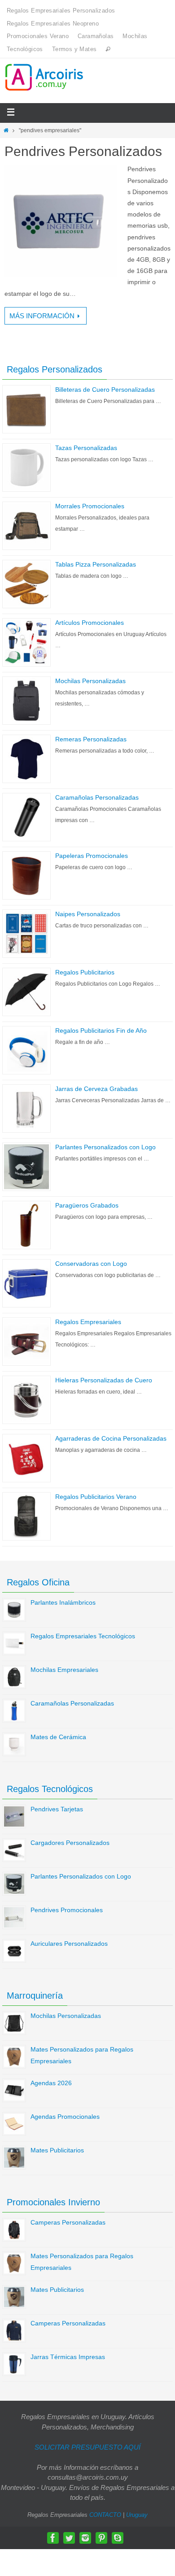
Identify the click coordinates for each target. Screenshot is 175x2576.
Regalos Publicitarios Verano (96, 1497)
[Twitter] (69, 2538)
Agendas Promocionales (65, 2117)
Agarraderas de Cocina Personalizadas (111, 1438)
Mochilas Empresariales (64, 1670)
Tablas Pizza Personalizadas (96, 564)
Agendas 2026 (51, 2083)
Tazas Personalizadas (86, 448)
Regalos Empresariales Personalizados (61, 11)
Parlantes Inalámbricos (63, 1602)
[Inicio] (6, 130)
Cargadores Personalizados (70, 1843)
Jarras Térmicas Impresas (68, 2357)
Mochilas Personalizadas (90, 681)
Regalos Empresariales (88, 1322)
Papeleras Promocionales (92, 856)
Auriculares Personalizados (69, 1944)
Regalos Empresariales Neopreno (53, 24)
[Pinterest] (101, 2538)
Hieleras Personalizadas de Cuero (104, 1380)
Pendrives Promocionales (67, 1910)
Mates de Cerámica (58, 1737)
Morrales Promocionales (90, 506)
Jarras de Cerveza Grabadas (96, 1089)
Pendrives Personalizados (83, 151)
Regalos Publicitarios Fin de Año (101, 1030)
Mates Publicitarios (57, 2150)
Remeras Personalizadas (91, 739)
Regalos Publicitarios (85, 972)
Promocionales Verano (38, 36)
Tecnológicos (25, 49)
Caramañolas (96, 36)
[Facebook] (53, 2538)
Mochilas (135, 36)
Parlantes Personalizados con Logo (105, 1147)
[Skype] (118, 2538)
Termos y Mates (74, 49)
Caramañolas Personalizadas (97, 797)
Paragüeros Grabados (87, 1205)
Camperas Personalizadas (68, 2222)
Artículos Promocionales (90, 623)
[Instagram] (85, 2538)
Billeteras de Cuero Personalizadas (105, 390)
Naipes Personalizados (88, 914)
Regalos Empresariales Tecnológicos (83, 1636)
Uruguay (137, 2515)
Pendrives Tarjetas (57, 1809)
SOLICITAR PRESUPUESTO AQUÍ (87, 2447)
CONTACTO (105, 2515)
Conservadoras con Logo (91, 1264)
